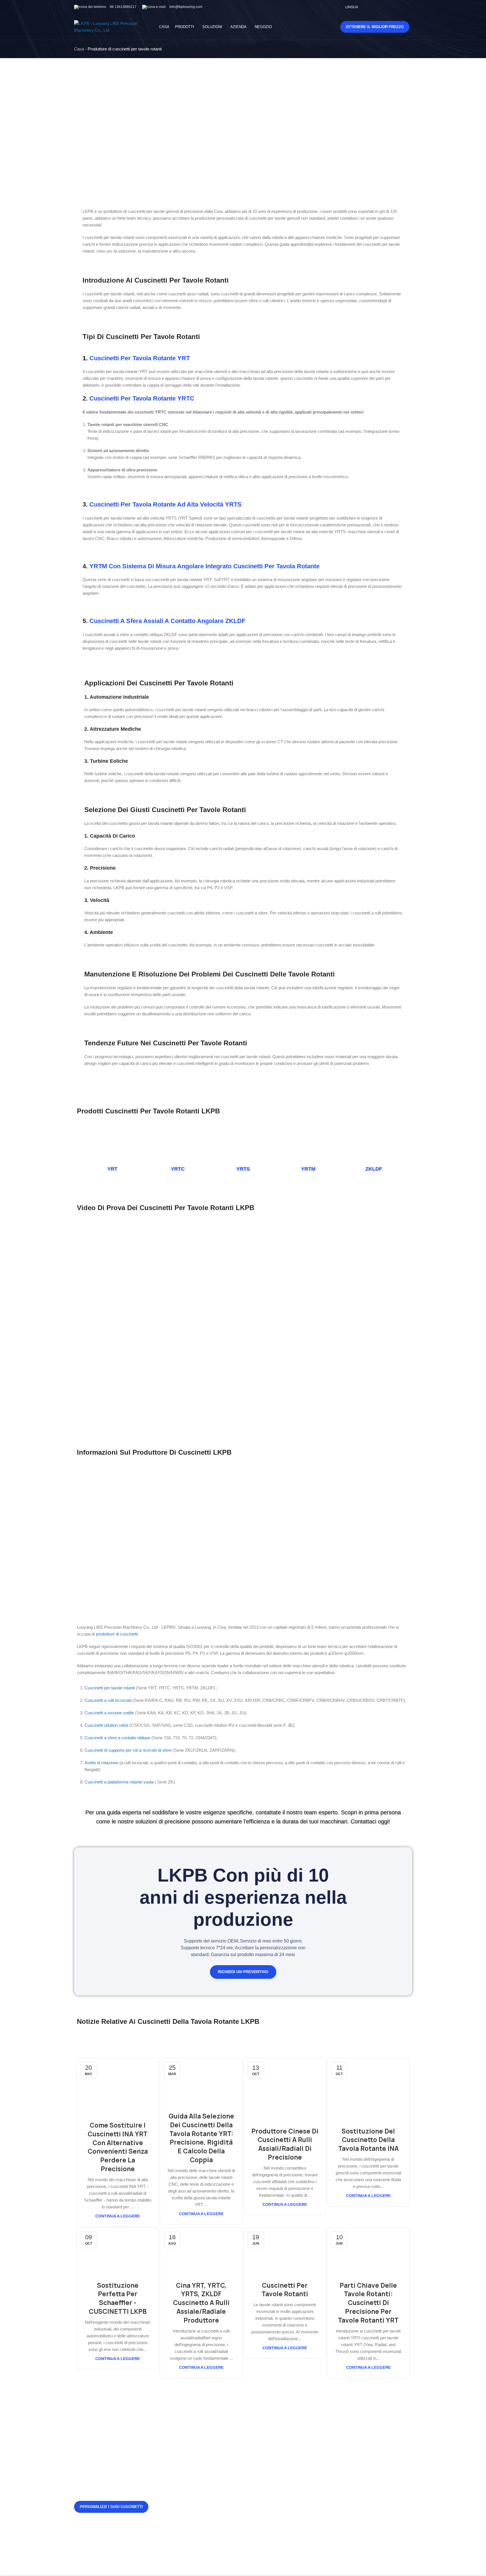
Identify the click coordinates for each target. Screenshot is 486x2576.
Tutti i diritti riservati (252, 2562)
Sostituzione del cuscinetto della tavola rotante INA (368, 2140)
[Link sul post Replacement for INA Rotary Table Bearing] (368, 2089)
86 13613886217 (123, 7)
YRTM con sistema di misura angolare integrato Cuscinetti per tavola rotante (204, 566)
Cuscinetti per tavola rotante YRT (140, 358)
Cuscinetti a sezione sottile (109, 1713)
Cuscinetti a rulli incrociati (108, 1700)
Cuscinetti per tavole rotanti (110, 1688)
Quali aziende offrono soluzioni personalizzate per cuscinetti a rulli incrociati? (212, 2518)
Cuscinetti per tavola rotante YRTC (142, 398)
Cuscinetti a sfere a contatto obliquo (117, 1738)
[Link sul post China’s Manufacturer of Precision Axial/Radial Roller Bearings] (285, 2089)
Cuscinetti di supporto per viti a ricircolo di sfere (128, 1750)
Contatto (260, 2438)
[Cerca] (324, 27)
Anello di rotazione (101, 1763)
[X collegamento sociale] (380, 7)
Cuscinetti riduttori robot (106, 1725)
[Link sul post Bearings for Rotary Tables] (285, 2251)
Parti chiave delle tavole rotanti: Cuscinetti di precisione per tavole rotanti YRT (368, 2303)
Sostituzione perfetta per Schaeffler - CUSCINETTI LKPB (118, 2299)
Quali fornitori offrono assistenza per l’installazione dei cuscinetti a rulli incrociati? (215, 2430)
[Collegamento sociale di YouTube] (394, 7)
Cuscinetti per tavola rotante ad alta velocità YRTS (166, 504)
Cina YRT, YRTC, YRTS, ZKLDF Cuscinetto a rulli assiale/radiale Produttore (201, 2303)
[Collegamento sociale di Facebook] (373, 7)
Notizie (259, 2419)
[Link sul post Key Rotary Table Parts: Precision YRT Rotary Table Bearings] (368, 2251)
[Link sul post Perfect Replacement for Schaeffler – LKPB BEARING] (118, 2251)
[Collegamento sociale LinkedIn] (408, 7)
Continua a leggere (118, 2216)
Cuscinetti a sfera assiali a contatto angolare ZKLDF (167, 621)
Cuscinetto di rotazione (331, 2419)
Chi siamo (262, 2428)
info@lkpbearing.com (186, 7)
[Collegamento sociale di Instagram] (387, 7)
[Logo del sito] (110, 27)
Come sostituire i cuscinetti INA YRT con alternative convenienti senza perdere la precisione (118, 2147)
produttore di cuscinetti (117, 1634)
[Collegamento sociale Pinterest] (401, 7)
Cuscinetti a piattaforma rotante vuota (119, 1782)
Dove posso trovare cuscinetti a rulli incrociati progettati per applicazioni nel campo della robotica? (214, 2474)
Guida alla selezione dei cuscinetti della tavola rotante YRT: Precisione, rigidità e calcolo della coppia (201, 2138)
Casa (79, 49)
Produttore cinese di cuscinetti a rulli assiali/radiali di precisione (285, 2144)
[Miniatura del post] (176, 2431)
